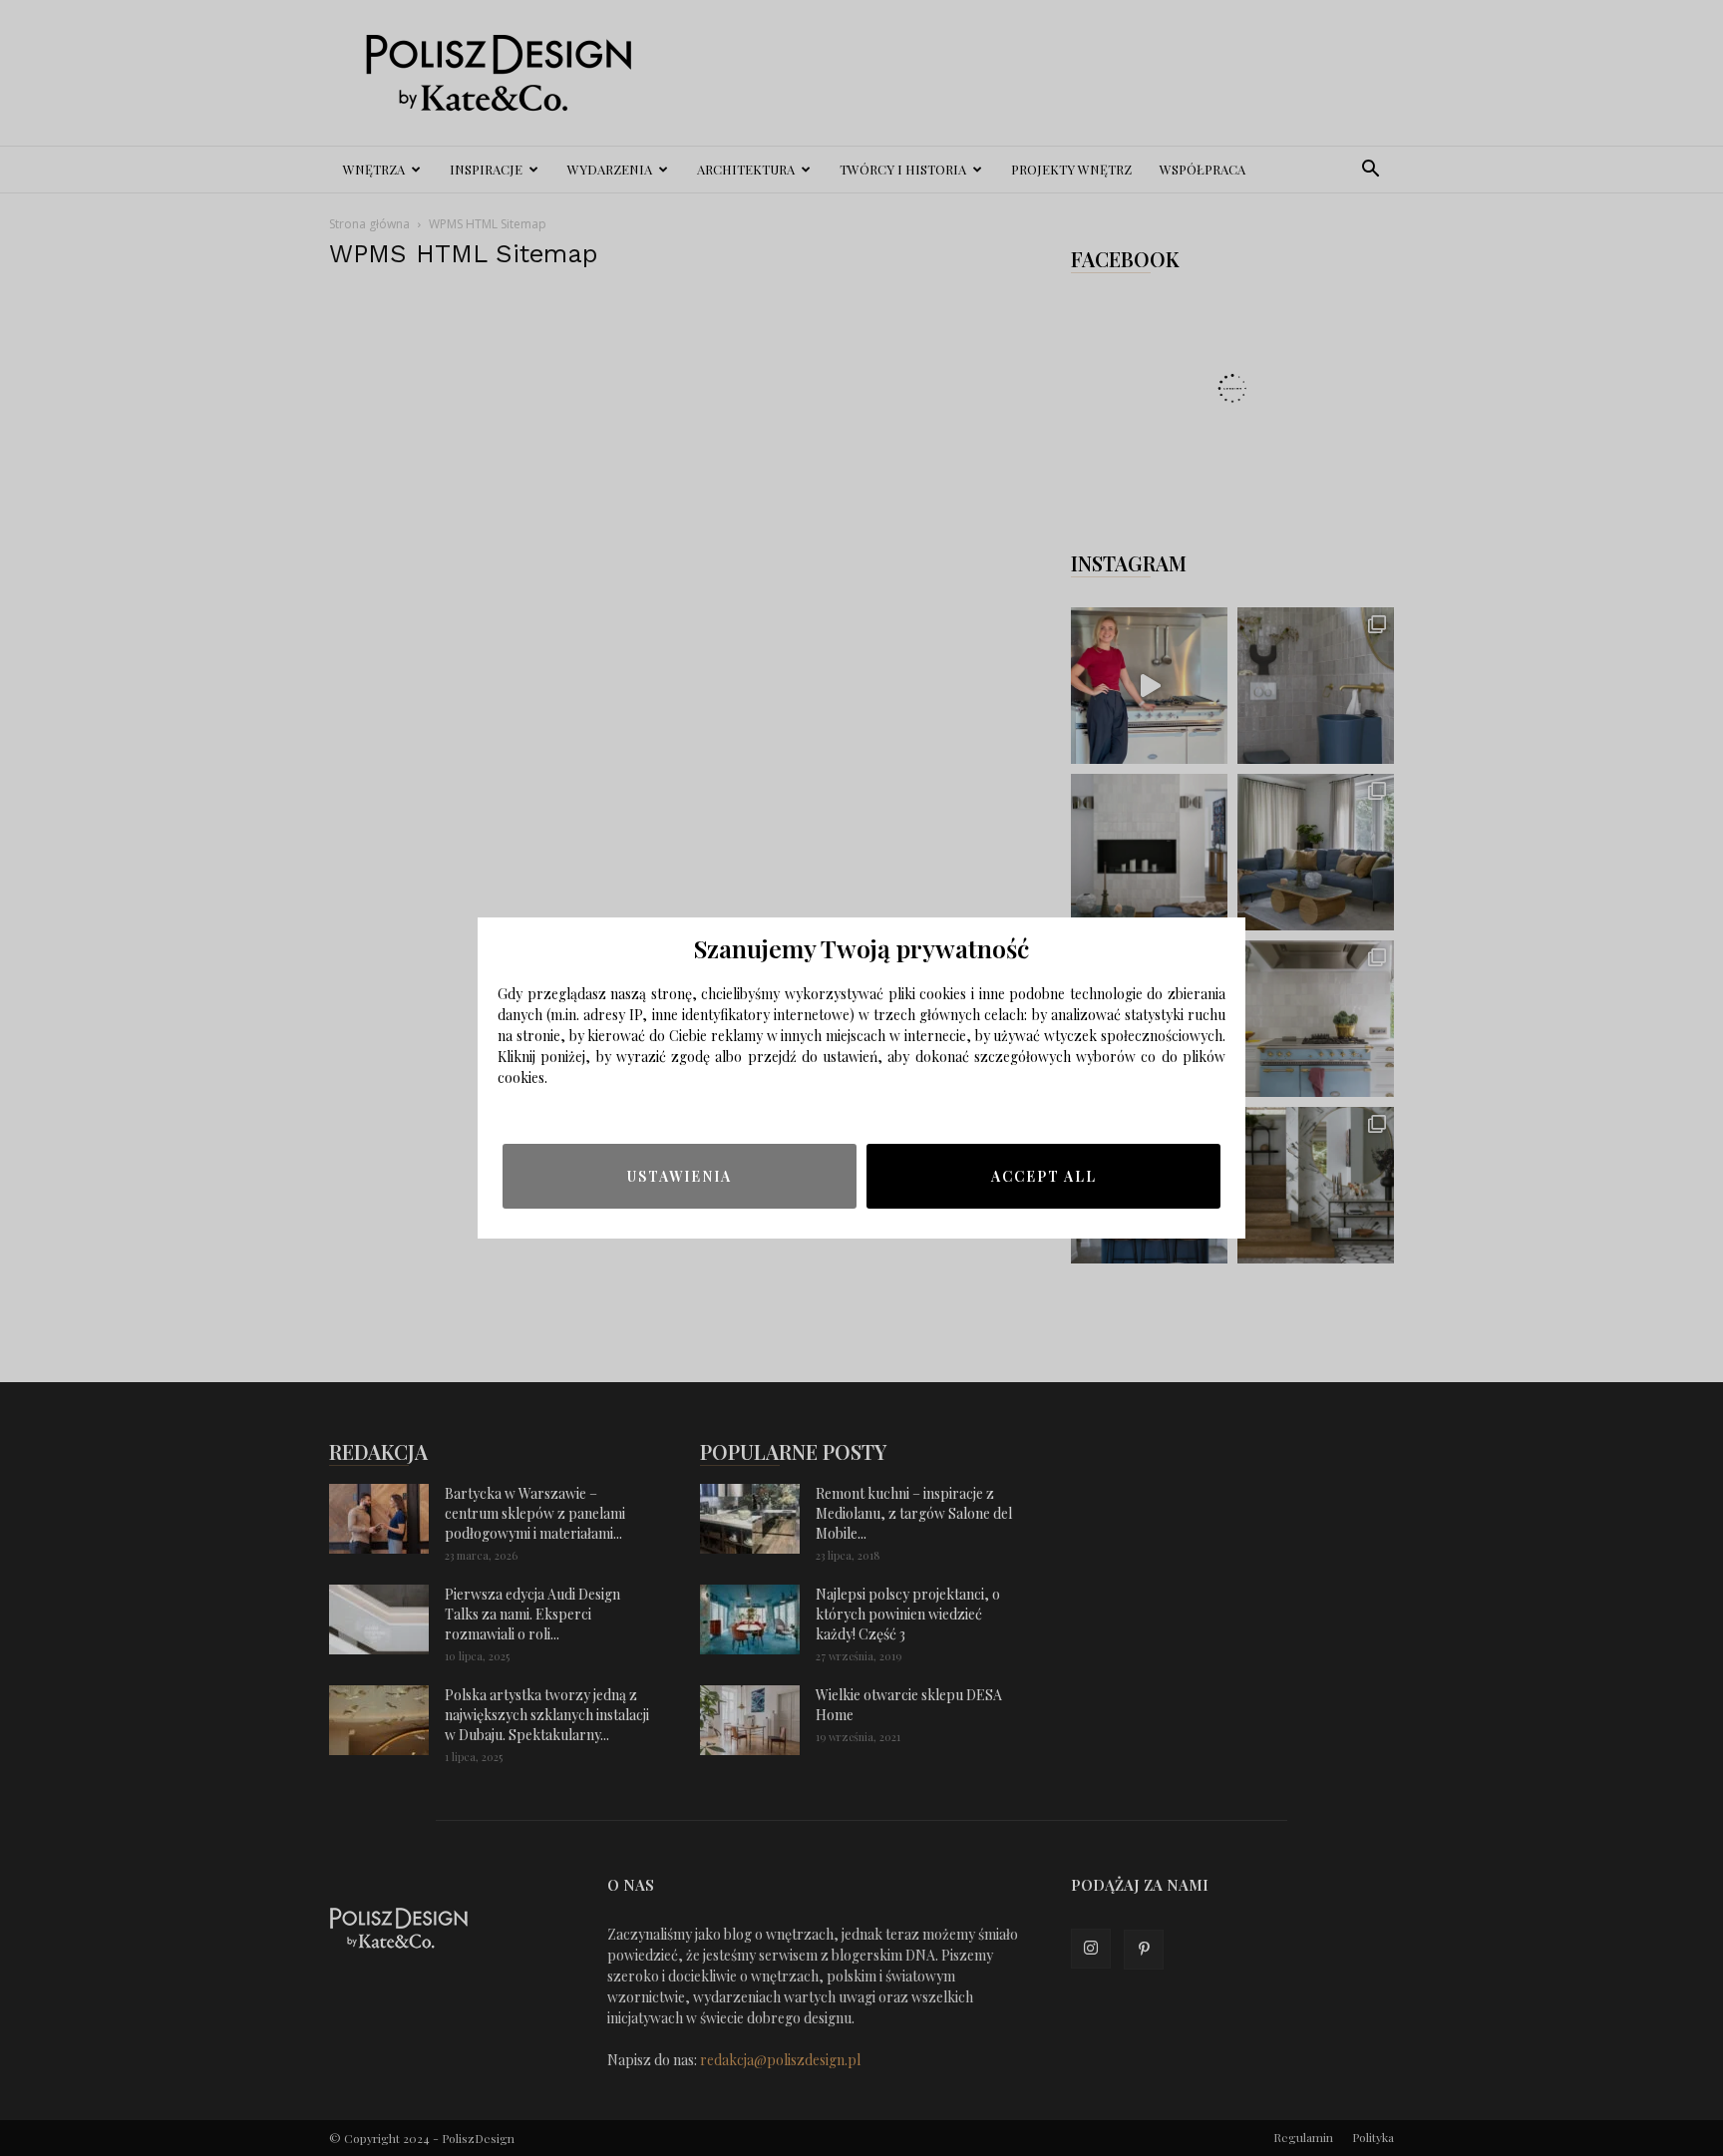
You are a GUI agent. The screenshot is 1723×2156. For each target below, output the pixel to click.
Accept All (1044, 1176)
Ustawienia (680, 1176)
